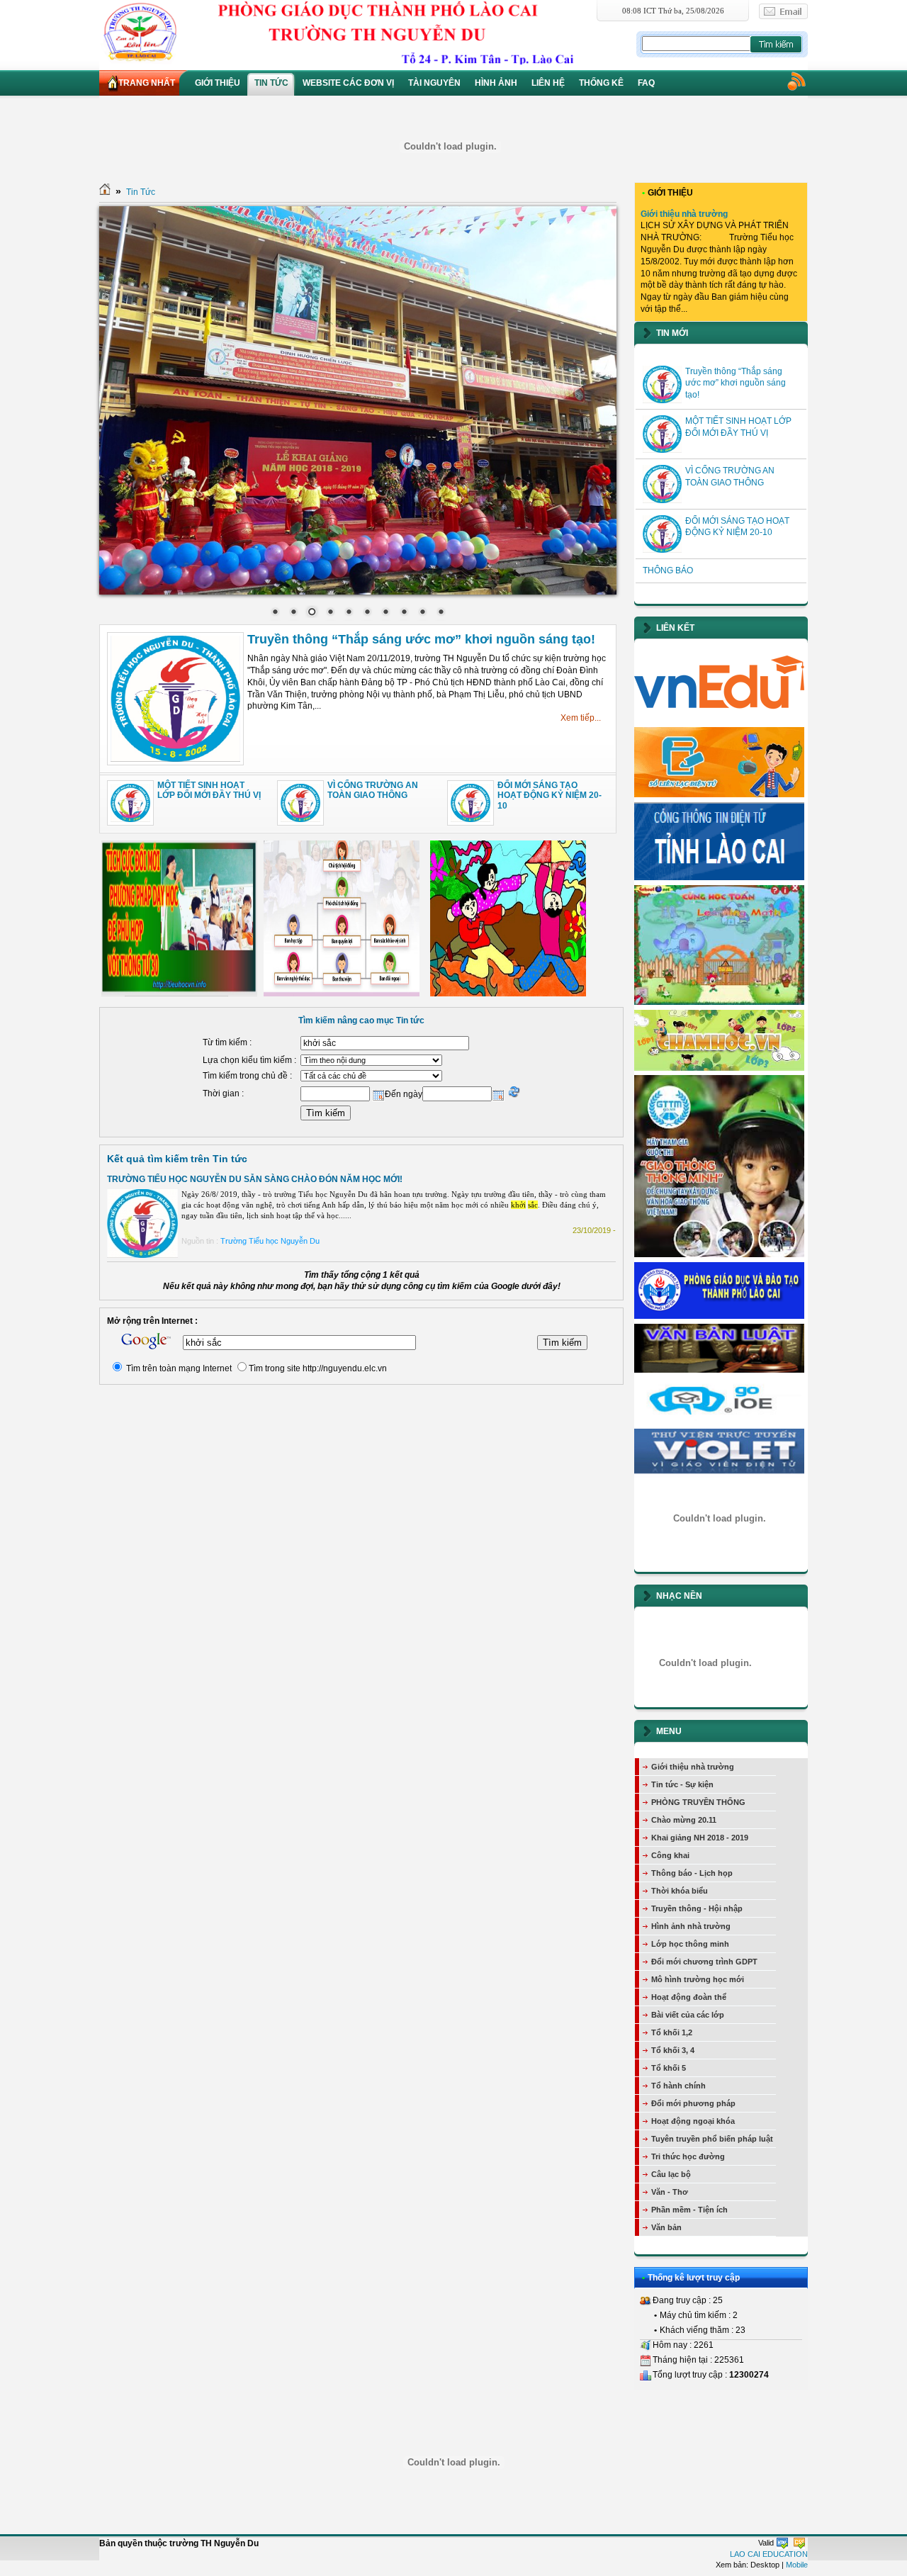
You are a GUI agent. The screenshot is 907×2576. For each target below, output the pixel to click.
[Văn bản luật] (719, 1370)
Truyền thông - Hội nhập (697, 1908)
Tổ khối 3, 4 (673, 2050)
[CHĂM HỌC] (719, 1068)
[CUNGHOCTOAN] (719, 1002)
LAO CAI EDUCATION (769, 2554)
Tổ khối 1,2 (672, 2032)
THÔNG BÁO (668, 570)
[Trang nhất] (105, 192)
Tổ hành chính (678, 2086)
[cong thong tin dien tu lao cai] (719, 877)
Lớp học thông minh (690, 1944)
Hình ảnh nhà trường (691, 1926)
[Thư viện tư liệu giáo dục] (719, 1475)
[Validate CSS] (799, 2543)
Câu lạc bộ (671, 2174)
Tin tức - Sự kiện (682, 1784)
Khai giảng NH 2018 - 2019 (700, 1838)
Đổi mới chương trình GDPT (704, 1962)
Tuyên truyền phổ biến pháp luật (712, 2139)
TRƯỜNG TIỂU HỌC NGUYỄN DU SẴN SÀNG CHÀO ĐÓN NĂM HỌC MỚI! (255, 1179)
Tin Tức (141, 192)
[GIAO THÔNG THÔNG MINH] (719, 1254)
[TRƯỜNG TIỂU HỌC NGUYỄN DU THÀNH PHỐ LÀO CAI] (366, 32)
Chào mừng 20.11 (684, 1820)
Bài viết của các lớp (688, 2015)
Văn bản (666, 2227)
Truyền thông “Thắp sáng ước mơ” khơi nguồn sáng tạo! (421, 639)
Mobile (797, 2565)
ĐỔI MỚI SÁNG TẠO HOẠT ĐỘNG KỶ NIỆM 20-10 (550, 795)
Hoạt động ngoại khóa (693, 2121)
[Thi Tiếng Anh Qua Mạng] (719, 1421)
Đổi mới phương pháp (693, 2103)
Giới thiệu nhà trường (684, 214)
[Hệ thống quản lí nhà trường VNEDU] (719, 719)
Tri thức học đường (688, 2156)
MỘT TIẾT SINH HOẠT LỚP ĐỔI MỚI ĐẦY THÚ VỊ (209, 790)
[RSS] (796, 81)
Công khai (670, 1855)
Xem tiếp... (581, 718)
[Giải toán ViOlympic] (719, 1518)
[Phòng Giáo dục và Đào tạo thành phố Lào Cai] (719, 1316)
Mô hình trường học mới (698, 1979)
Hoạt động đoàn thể (689, 1997)
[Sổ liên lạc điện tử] (719, 794)
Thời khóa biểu (680, 1891)
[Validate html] (782, 2543)
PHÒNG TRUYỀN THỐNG (698, 1802)
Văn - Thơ (670, 2192)
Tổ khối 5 (669, 2068)
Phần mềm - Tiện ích (689, 2210)
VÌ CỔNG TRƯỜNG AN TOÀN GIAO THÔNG (373, 790)
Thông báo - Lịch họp (692, 1873)
